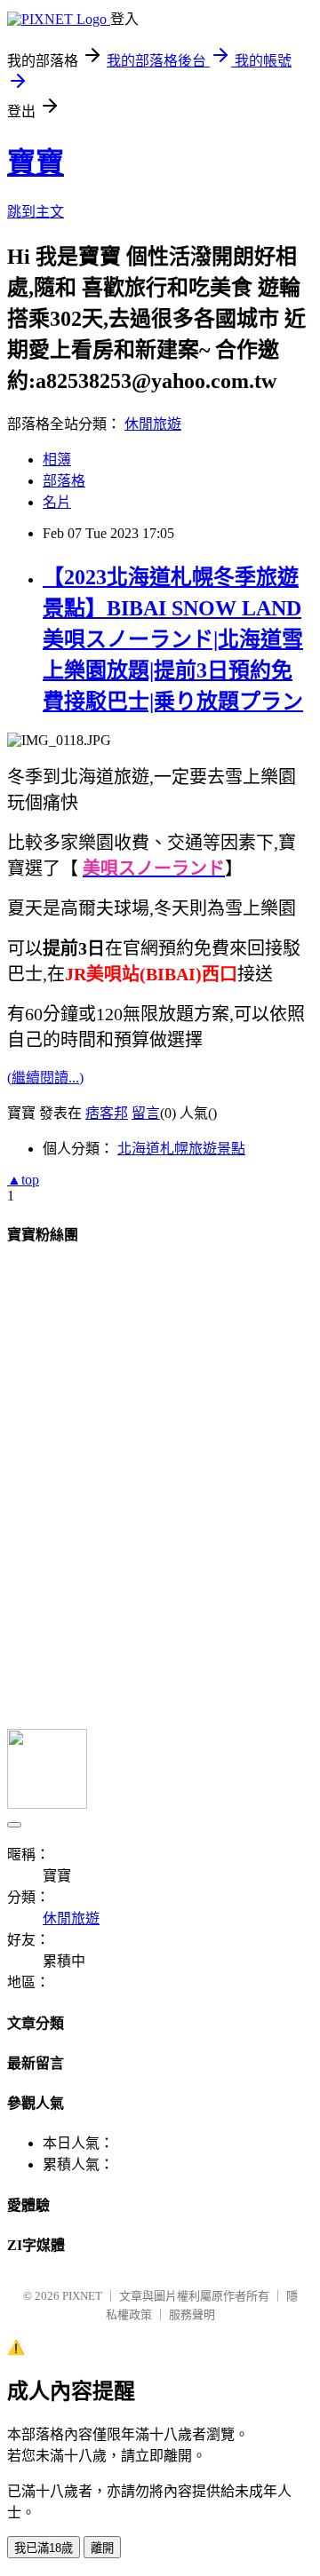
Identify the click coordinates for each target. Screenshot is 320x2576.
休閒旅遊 (153, 424)
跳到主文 (36, 212)
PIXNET (82, 2296)
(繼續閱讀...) (45, 1078)
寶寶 (36, 162)
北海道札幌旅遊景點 (181, 1149)
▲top (23, 1180)
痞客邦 (107, 1113)
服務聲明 (192, 2314)
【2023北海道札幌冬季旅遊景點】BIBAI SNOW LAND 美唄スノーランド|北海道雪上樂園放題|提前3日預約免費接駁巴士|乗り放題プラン (173, 639)
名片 (57, 502)
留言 (146, 1113)
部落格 (64, 481)
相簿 (57, 460)
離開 (102, 2548)
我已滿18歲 (44, 2548)
